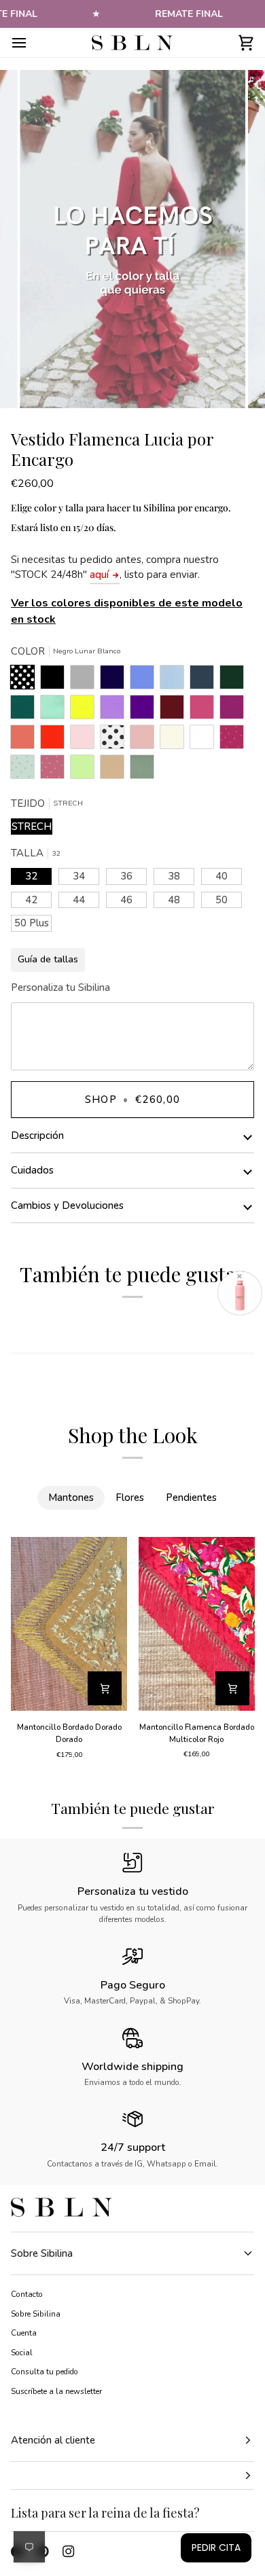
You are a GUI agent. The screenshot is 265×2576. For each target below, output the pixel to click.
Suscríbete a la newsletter (56, 2391)
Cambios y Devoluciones (67, 1205)
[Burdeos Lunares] (235, 740)
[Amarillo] (86, 710)
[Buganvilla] (235, 710)
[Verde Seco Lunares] (26, 770)
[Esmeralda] (26, 710)
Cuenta (24, 2333)
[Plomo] (205, 681)
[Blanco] (205, 740)
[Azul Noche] (116, 681)
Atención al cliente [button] (53, 2440)
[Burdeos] (175, 710)
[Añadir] (105, 1688)
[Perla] (86, 681)
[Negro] (56, 681)
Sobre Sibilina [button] (42, 2253)
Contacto (27, 2294)
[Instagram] (69, 2552)
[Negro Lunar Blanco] (26, 681)
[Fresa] (205, 710)
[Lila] (116, 710)
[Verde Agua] (56, 710)
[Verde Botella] (235, 681)
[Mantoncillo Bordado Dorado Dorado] (69, 1624)
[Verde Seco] (142, 770)
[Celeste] (175, 681)
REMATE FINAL (189, 14)
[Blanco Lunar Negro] (116, 740)
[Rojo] (56, 740)
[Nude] (145, 740)
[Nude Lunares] (56, 770)
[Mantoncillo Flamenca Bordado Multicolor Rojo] (197, 1624)
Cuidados (32, 1170)
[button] (132, 2476)
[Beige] (175, 740)
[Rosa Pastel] (86, 740)
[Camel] (116, 770)
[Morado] (145, 710)
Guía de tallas (48, 959)
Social (22, 2353)
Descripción (37, 1136)
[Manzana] (86, 770)
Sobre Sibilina (36, 2314)
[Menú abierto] (31, 42)
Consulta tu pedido (45, 2372)
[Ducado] (145, 681)
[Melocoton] (26, 740)
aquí (99, 575)
